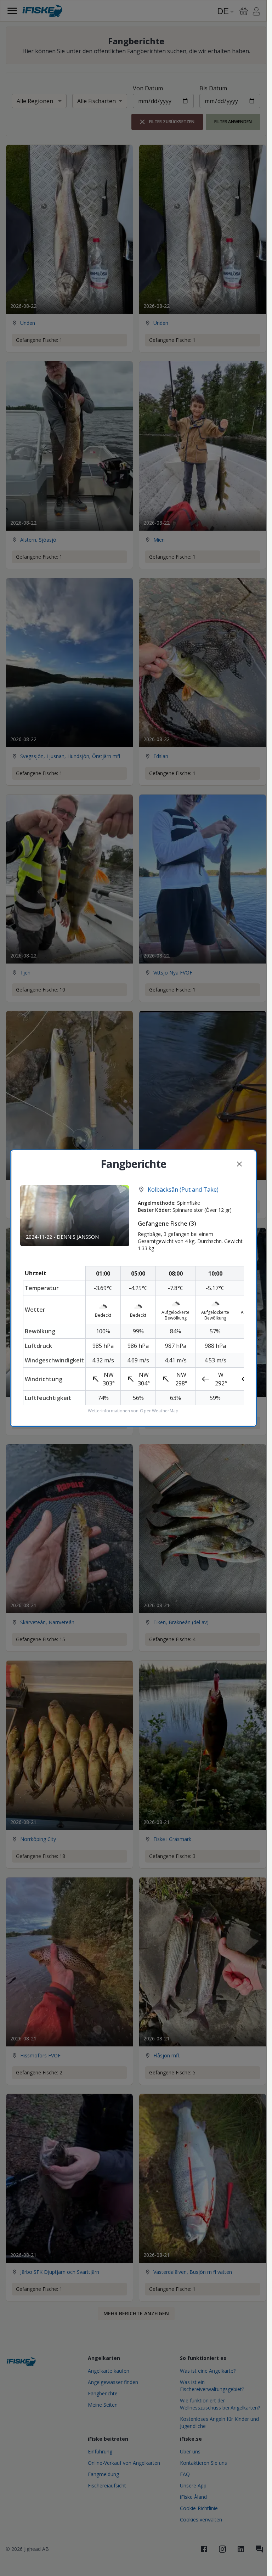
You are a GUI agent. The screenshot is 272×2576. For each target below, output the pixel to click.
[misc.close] (239, 1164)
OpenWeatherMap (159, 1411)
